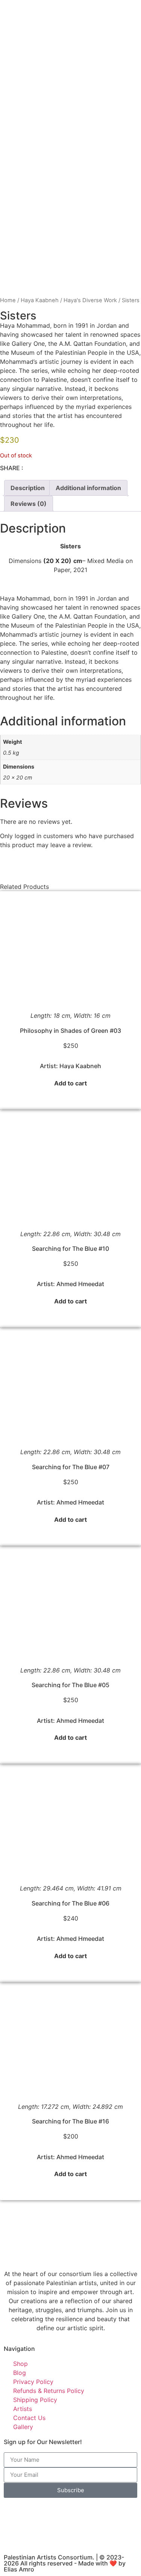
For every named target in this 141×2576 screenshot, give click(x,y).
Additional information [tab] (88, 488)
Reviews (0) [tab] (29, 504)
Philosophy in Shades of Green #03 (70, 1031)
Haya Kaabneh (40, 300)
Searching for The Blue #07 (71, 1467)
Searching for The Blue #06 (70, 1903)
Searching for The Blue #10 (70, 1249)
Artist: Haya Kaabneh (70, 1066)
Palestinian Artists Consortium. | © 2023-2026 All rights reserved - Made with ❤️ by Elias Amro (65, 2563)
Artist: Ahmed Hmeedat (70, 1284)
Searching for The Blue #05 (70, 1685)
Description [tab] (28, 488)
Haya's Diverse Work (90, 300)
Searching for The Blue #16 (70, 2121)
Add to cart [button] (70, 1083)
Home (8, 300)
